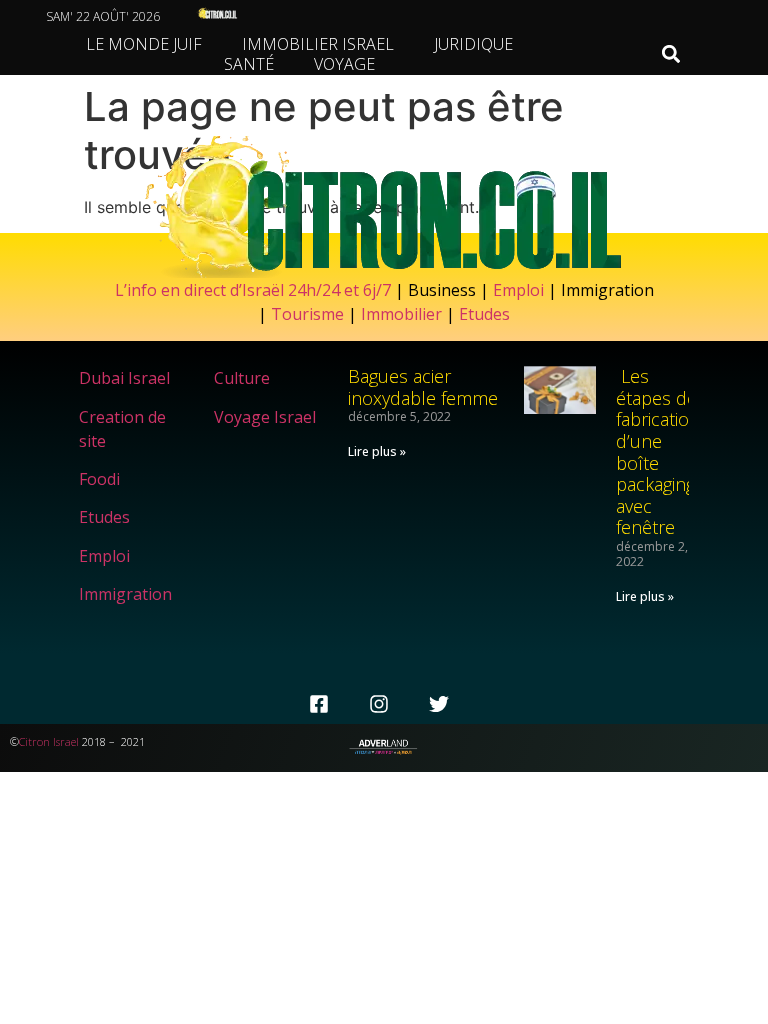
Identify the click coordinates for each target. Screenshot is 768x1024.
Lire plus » (377, 451)
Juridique (473, 44)
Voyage (344, 64)
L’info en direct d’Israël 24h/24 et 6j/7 (255, 290)
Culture (242, 378)
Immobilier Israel (318, 44)
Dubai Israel (124, 378)
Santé (249, 64)
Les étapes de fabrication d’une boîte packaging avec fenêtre (658, 451)
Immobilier (401, 314)
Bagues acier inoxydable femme (423, 387)
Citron (34, 741)
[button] (671, 54)
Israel (66, 741)
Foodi (99, 479)
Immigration (125, 594)
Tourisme (307, 314)
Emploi (518, 290)
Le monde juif (144, 44)
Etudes (484, 314)
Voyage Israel (265, 417)
